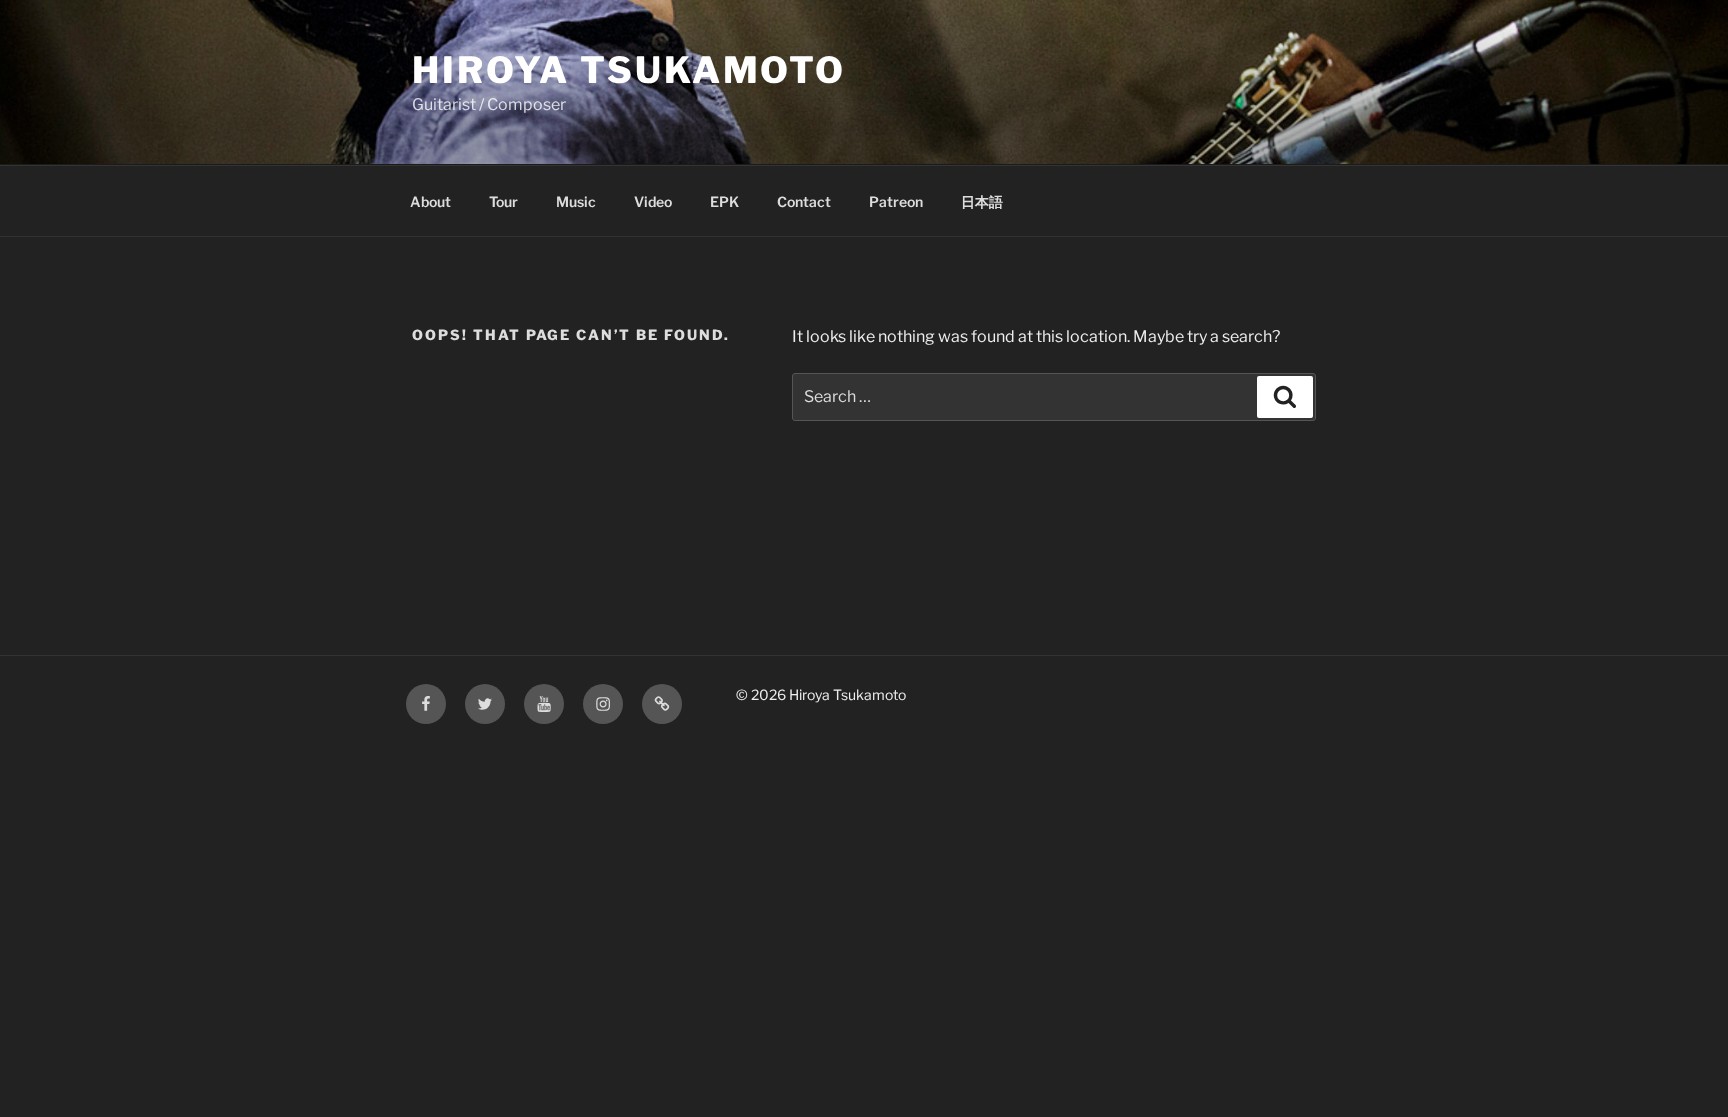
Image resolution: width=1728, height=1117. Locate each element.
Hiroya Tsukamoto (629, 70)
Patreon (896, 201)
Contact (804, 201)
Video (653, 201)
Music (576, 201)
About (430, 201)
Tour (503, 201)
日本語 (982, 201)
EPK (724, 201)
